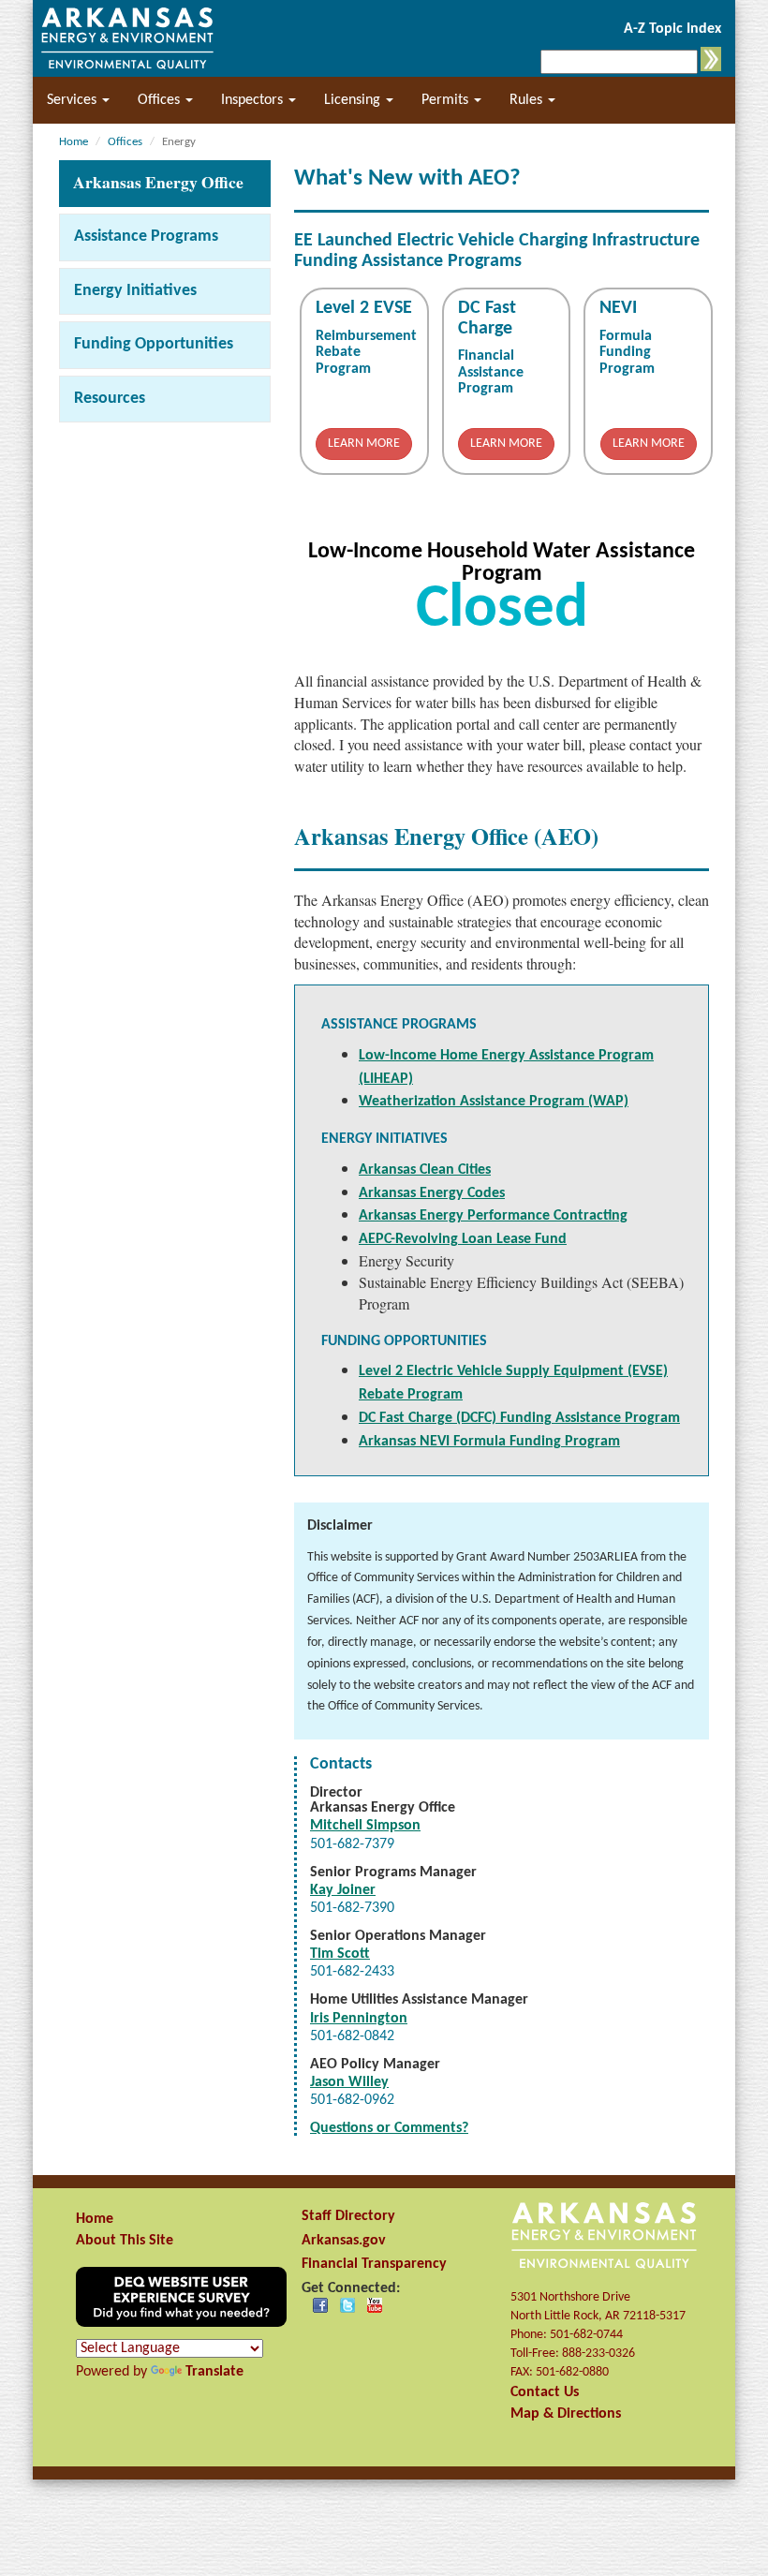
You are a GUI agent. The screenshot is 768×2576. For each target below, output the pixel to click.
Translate (214, 2372)
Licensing (354, 100)
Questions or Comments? (389, 2128)
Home (95, 2219)
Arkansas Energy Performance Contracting (493, 1216)
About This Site (125, 2241)
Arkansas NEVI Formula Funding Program (489, 1442)
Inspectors (254, 100)
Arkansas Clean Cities (425, 1170)
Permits (447, 100)
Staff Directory (348, 2216)
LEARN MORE (364, 444)
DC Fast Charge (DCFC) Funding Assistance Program (519, 1418)
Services (74, 100)
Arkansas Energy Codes (432, 1193)
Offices (161, 100)
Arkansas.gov (344, 2241)
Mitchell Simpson (365, 1826)
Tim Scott (340, 1954)
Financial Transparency (374, 2264)
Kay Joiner (343, 1890)
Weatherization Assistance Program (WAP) (494, 1102)
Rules (528, 100)
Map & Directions (566, 2414)
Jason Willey (349, 2082)
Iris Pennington (359, 2019)
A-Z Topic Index (672, 29)
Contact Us (545, 2392)
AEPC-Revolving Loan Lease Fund (463, 1239)
